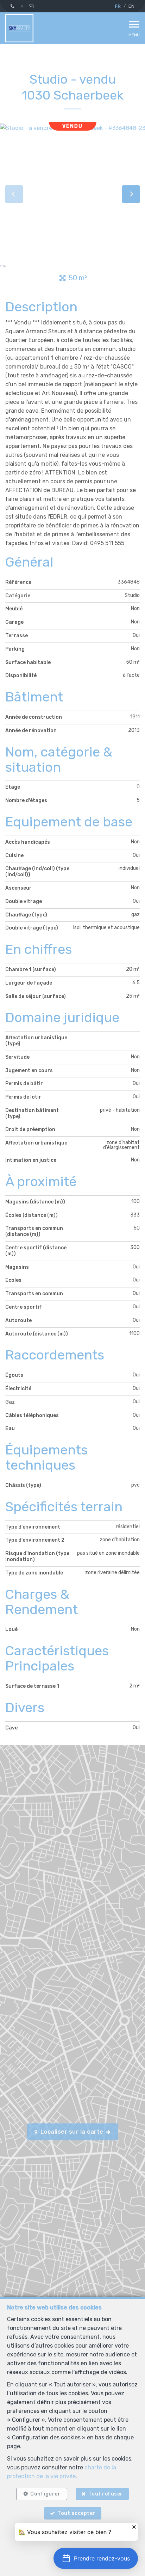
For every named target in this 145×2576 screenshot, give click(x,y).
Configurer (45, 2494)
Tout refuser (106, 2494)
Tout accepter (76, 2513)
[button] (96, 2558)
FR (118, 6)
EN (131, 6)
